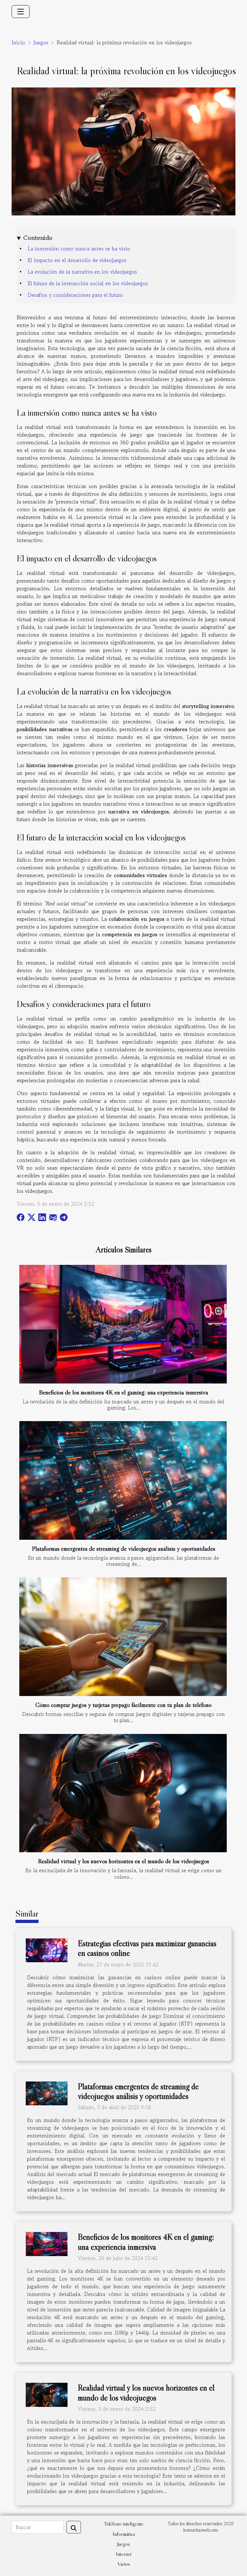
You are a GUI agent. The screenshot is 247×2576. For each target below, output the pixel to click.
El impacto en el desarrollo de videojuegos (77, 260)
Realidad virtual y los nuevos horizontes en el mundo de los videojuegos (123, 1861)
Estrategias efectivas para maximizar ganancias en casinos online (147, 1948)
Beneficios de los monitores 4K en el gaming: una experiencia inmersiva (123, 1392)
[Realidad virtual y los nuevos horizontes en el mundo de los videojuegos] (123, 1793)
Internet (124, 2554)
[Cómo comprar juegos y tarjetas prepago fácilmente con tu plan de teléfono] (123, 1637)
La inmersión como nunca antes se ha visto (79, 249)
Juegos (41, 42)
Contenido (38, 238)
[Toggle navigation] (21, 12)
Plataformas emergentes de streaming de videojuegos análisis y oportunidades (123, 1548)
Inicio (18, 42)
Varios (124, 2564)
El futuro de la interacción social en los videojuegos (88, 283)
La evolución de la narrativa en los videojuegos (82, 272)
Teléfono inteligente (124, 2524)
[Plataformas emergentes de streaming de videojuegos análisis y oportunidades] (123, 1480)
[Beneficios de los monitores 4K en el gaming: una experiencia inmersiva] (123, 1324)
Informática (124, 2534)
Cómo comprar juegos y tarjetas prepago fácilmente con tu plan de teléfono (123, 1705)
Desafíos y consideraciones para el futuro (75, 295)
